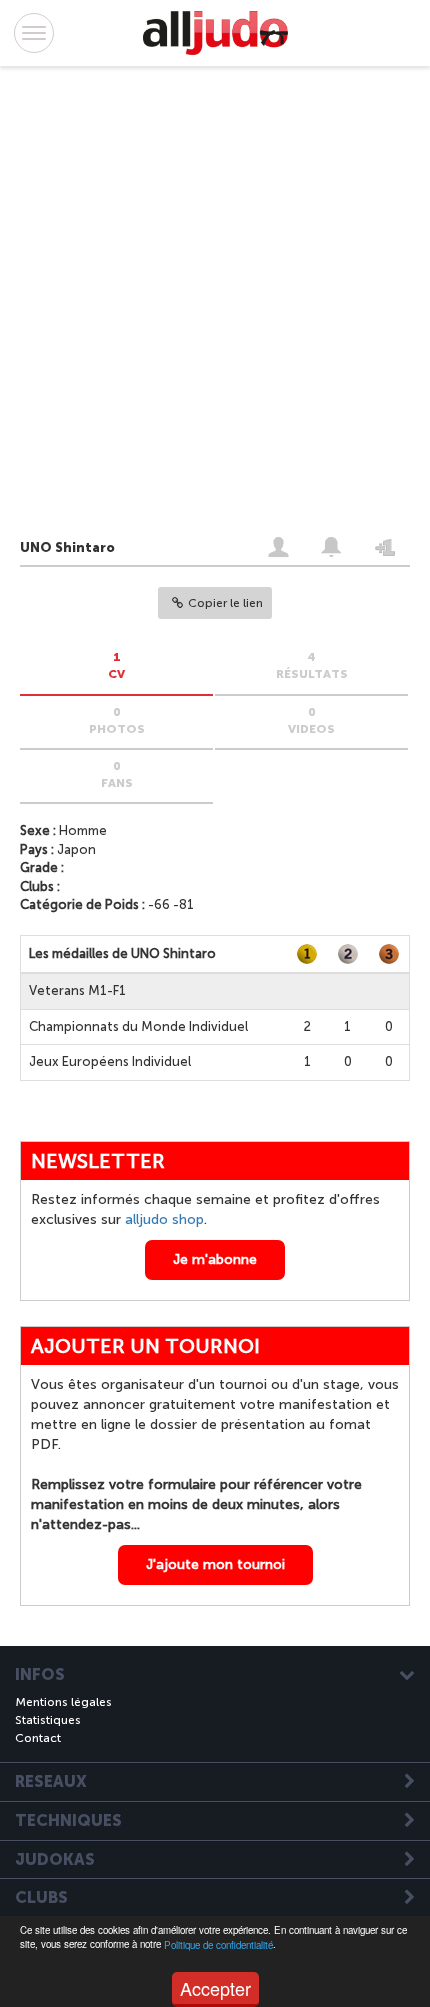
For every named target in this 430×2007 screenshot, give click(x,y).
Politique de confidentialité (218, 1945)
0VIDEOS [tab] (311, 720)
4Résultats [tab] (312, 665)
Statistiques (48, 1720)
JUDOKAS (55, 1860)
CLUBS (41, 1898)
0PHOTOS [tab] (117, 720)
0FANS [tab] (117, 774)
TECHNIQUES (68, 1821)
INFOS (40, 1675)
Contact (38, 1738)
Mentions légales (63, 1702)
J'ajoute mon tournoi (215, 1564)
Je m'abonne (215, 1259)
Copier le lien (225, 603)
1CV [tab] (116, 665)
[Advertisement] (195, 306)
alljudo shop (164, 1219)
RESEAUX (51, 1782)
